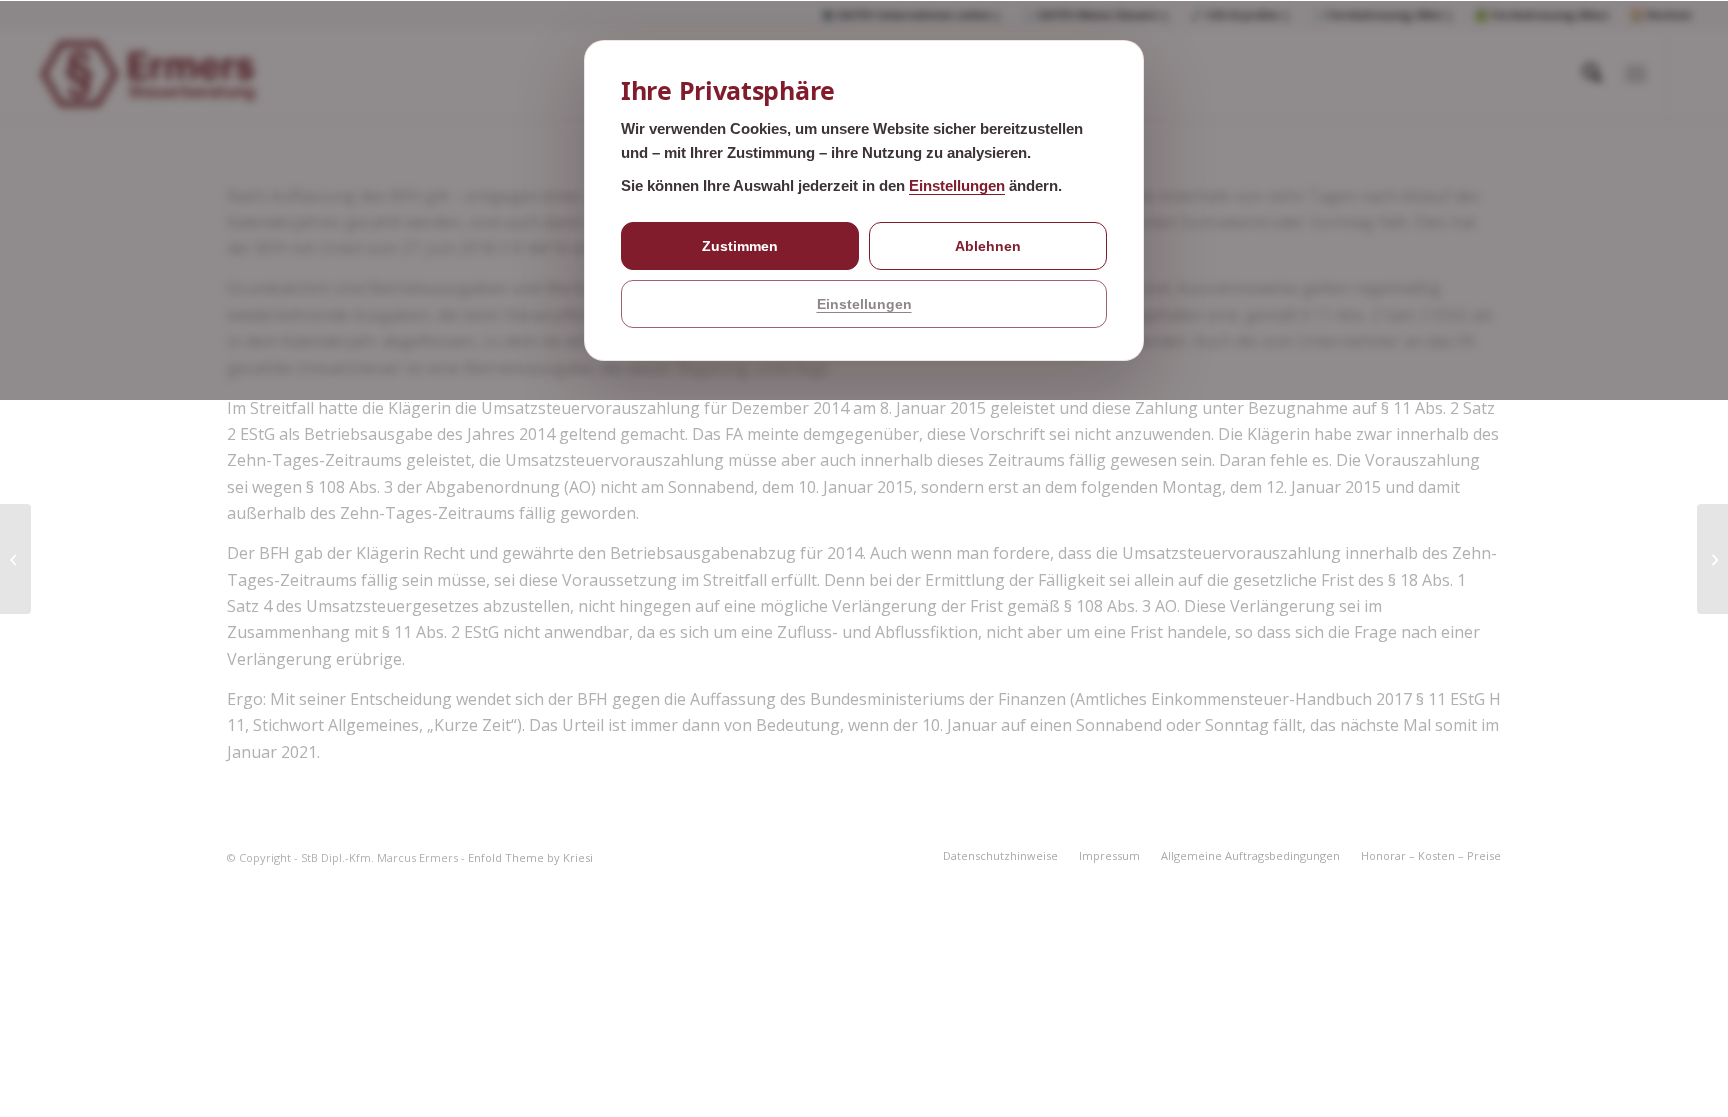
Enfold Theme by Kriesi (530, 857)
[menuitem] (1000, 856)
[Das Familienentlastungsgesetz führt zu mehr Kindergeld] (1712, 559)
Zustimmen (740, 246)
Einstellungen (957, 185)
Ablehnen (988, 246)
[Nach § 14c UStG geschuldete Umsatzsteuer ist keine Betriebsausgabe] (15, 559)
